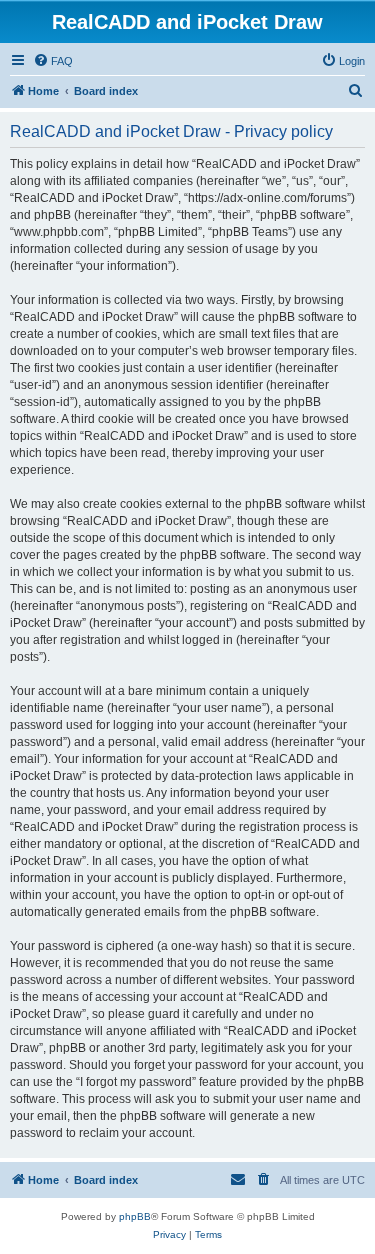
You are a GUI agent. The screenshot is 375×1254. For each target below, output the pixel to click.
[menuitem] (53, 61)
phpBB (135, 1216)
